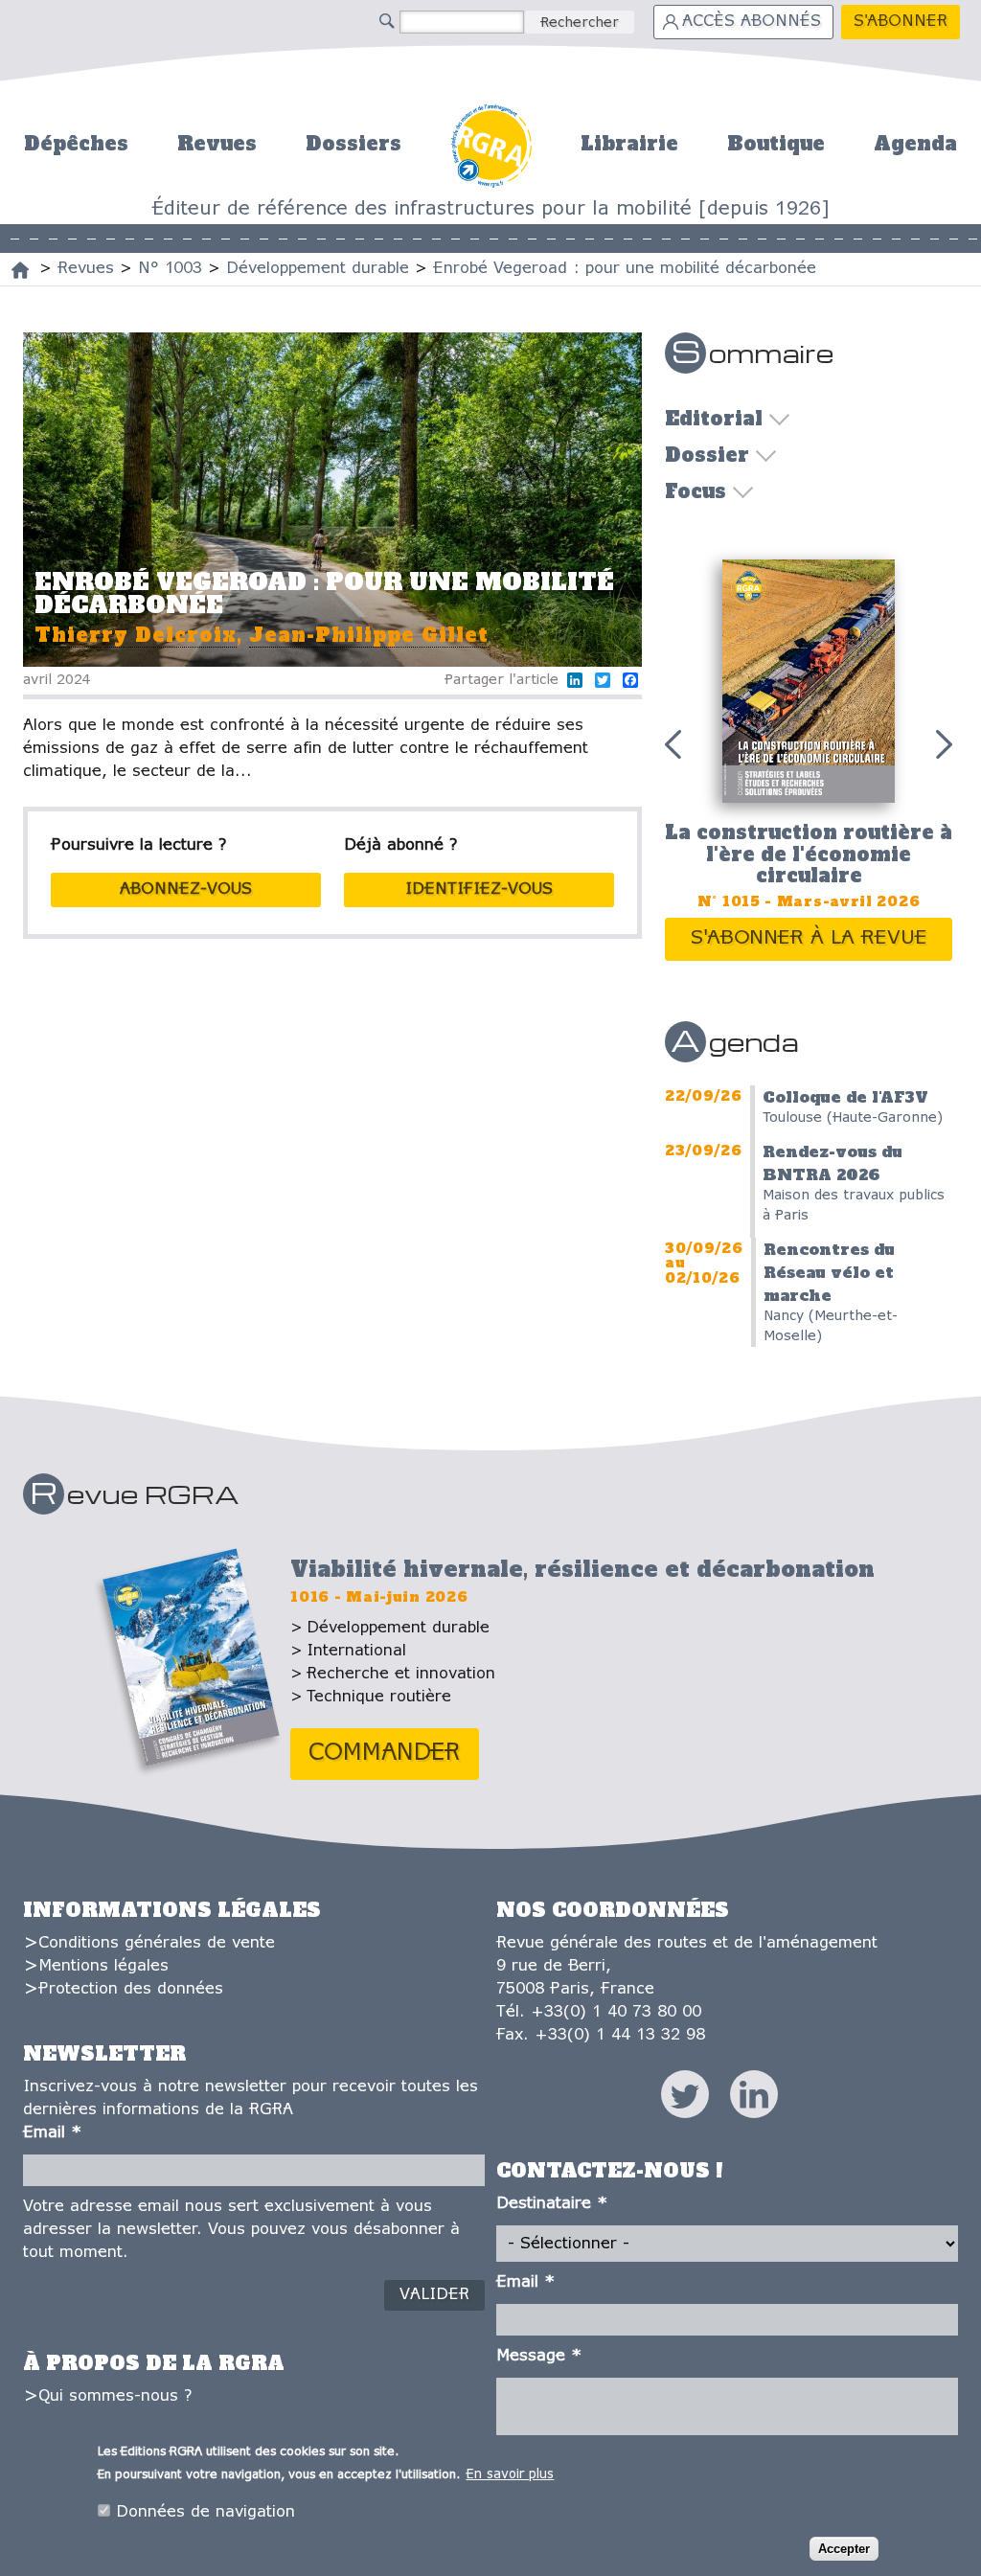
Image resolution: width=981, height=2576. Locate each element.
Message (539, 2356)
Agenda (915, 144)
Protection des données (131, 1989)
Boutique (776, 144)
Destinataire (552, 2204)
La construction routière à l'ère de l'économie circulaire (809, 854)
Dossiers (354, 144)
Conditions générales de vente (157, 1943)
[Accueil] (20, 270)
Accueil (491, 143)
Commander (385, 1754)
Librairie (629, 144)
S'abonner (901, 22)
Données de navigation (205, 2512)
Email (52, 2133)
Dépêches (76, 144)
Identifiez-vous (479, 889)
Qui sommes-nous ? (115, 2396)
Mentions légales (103, 1966)
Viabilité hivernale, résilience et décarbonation (582, 1569)
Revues (217, 144)
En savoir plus (510, 2475)
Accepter (844, 2549)
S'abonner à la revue (809, 938)
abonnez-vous (186, 889)
